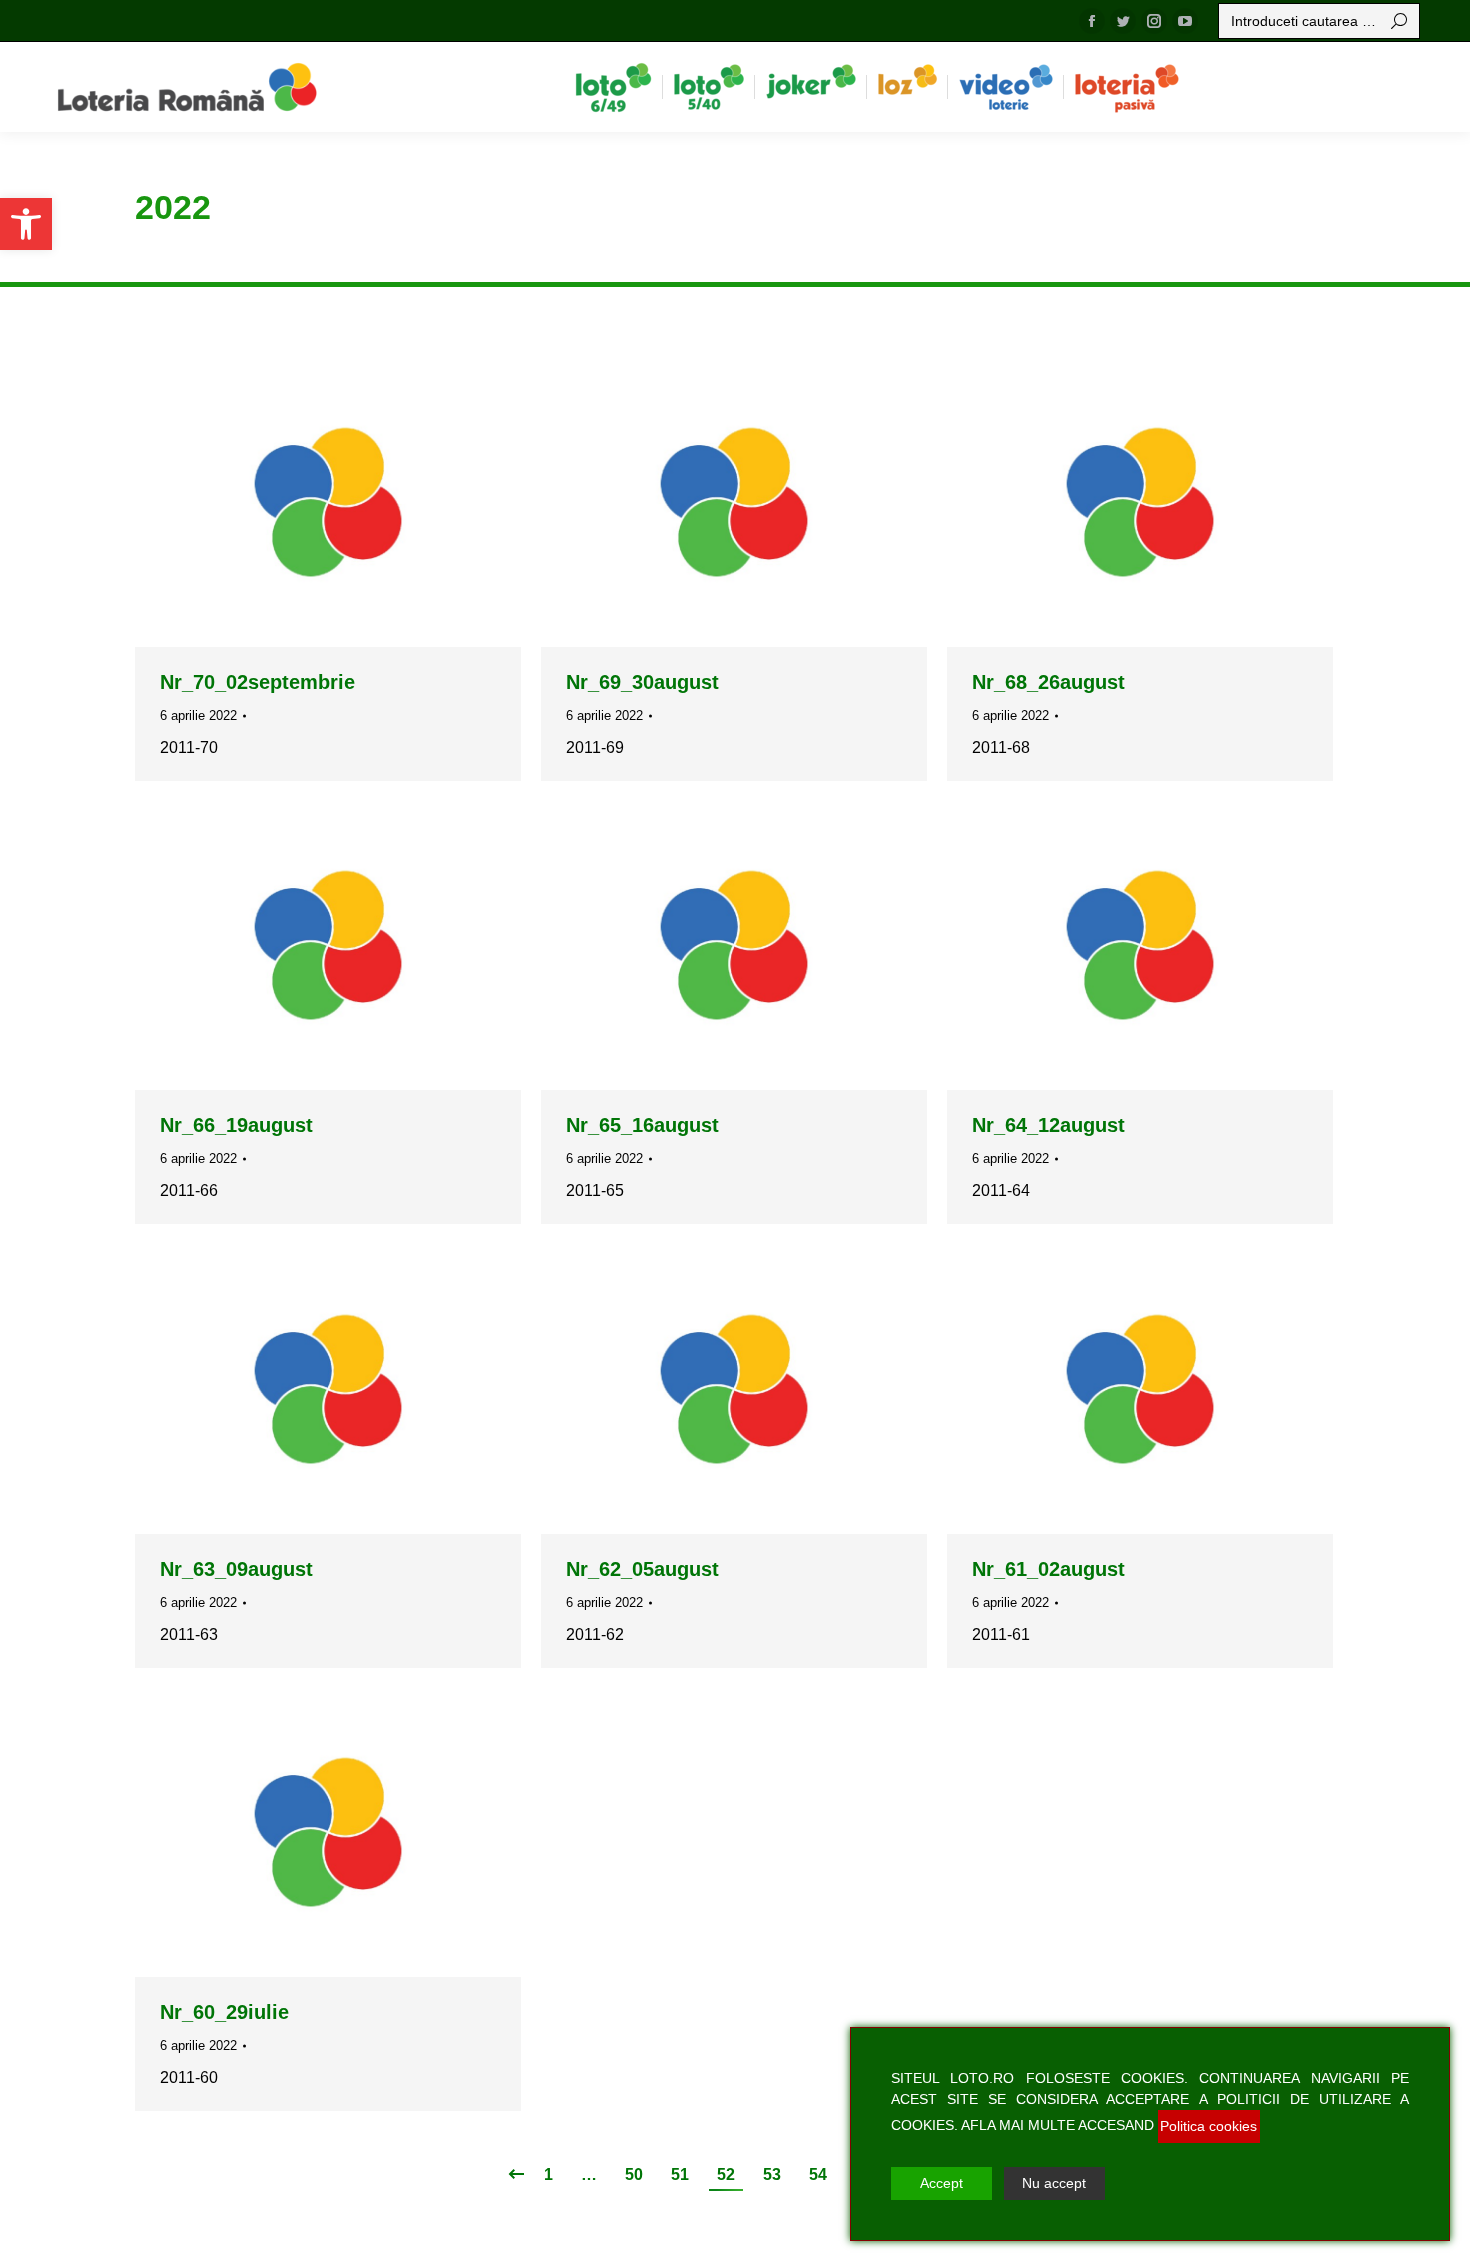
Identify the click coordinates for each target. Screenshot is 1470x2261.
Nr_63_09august (236, 1569)
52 (726, 2174)
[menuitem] (613, 87)
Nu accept (1054, 2183)
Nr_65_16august (642, 1125)
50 (634, 2174)
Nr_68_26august (1048, 682)
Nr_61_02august (1048, 1569)
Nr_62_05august (642, 1569)
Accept (941, 2183)
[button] (26, 224)
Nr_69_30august (642, 682)
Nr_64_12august (1048, 1125)
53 (772, 2174)
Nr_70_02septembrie (257, 682)
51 (680, 2174)
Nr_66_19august (236, 1125)
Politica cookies (1208, 2126)
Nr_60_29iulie (224, 2012)
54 (818, 2174)
